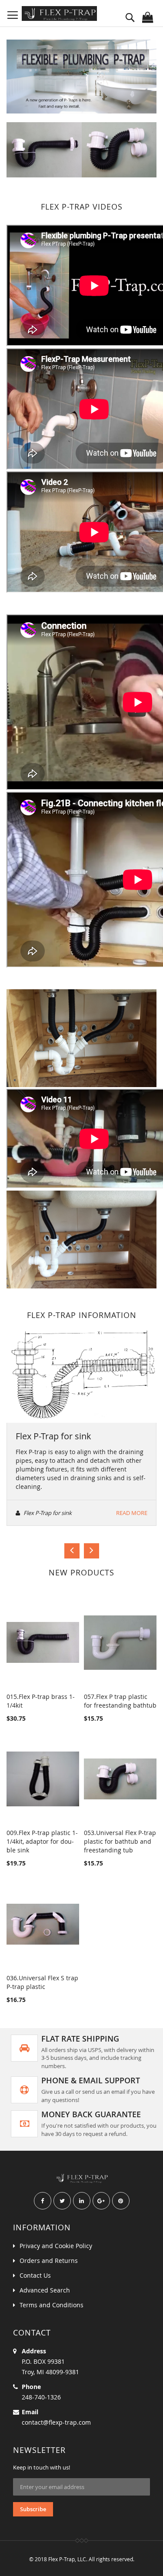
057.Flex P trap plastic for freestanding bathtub (120, 1701)
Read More (132, 1513)
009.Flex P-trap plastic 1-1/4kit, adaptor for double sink (42, 1841)
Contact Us (35, 2275)
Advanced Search (45, 2290)
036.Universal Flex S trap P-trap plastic (42, 1982)
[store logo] (59, 13)
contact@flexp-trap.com (56, 2422)
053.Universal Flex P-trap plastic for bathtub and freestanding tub (120, 1841)
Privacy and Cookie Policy (56, 2246)
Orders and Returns (49, 2261)
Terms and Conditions (52, 2305)
